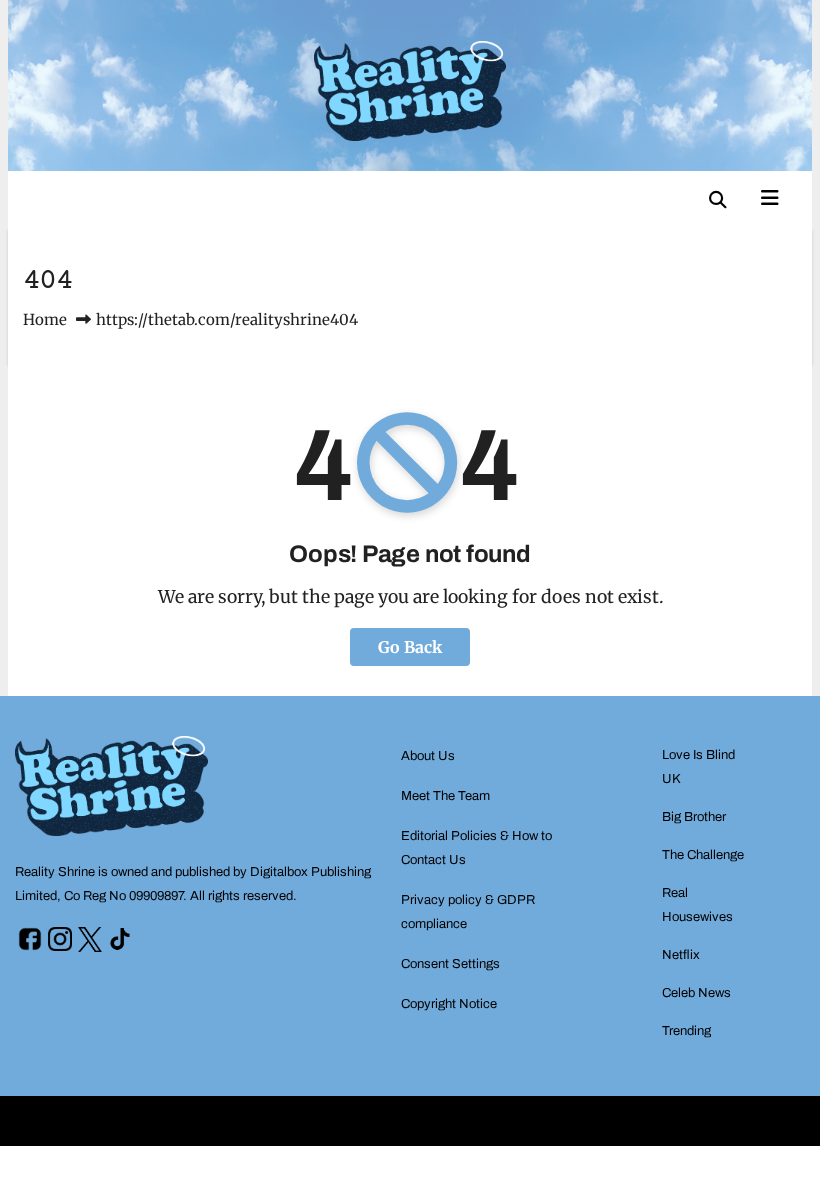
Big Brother (694, 817)
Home (45, 319)
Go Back (410, 647)
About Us (428, 756)
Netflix (681, 955)
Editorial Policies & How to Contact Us (476, 848)
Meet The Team (445, 796)
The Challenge (703, 855)
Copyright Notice (449, 1004)
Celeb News (696, 993)
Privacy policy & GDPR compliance (468, 912)
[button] (718, 200)
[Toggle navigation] (770, 196)
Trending (686, 1031)
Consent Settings (450, 964)
